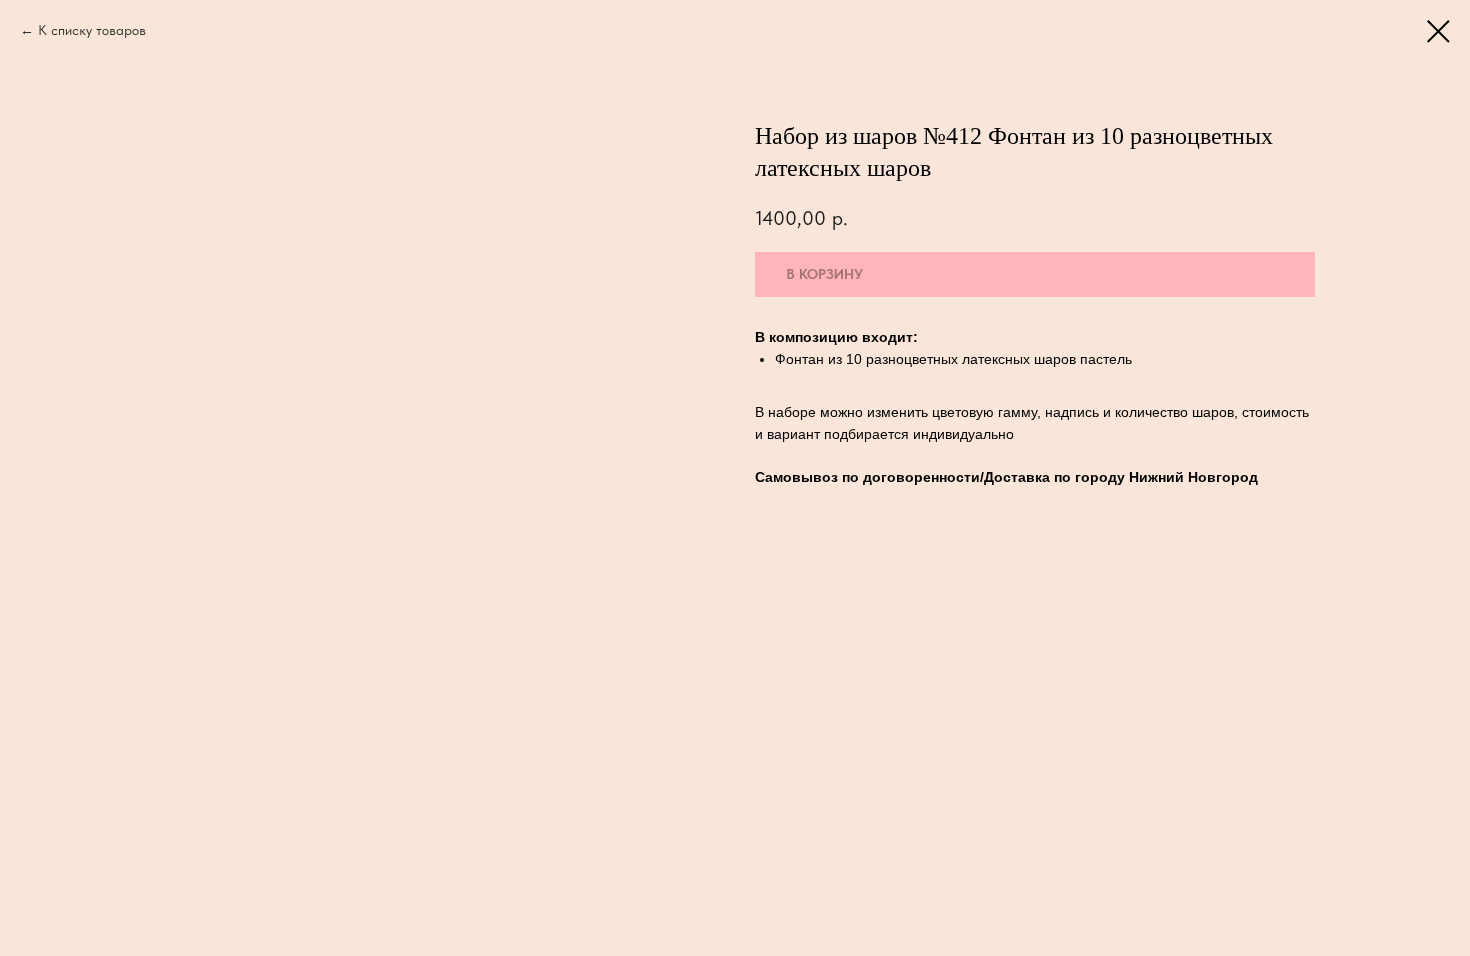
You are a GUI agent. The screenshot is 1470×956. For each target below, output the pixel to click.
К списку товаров (92, 30)
